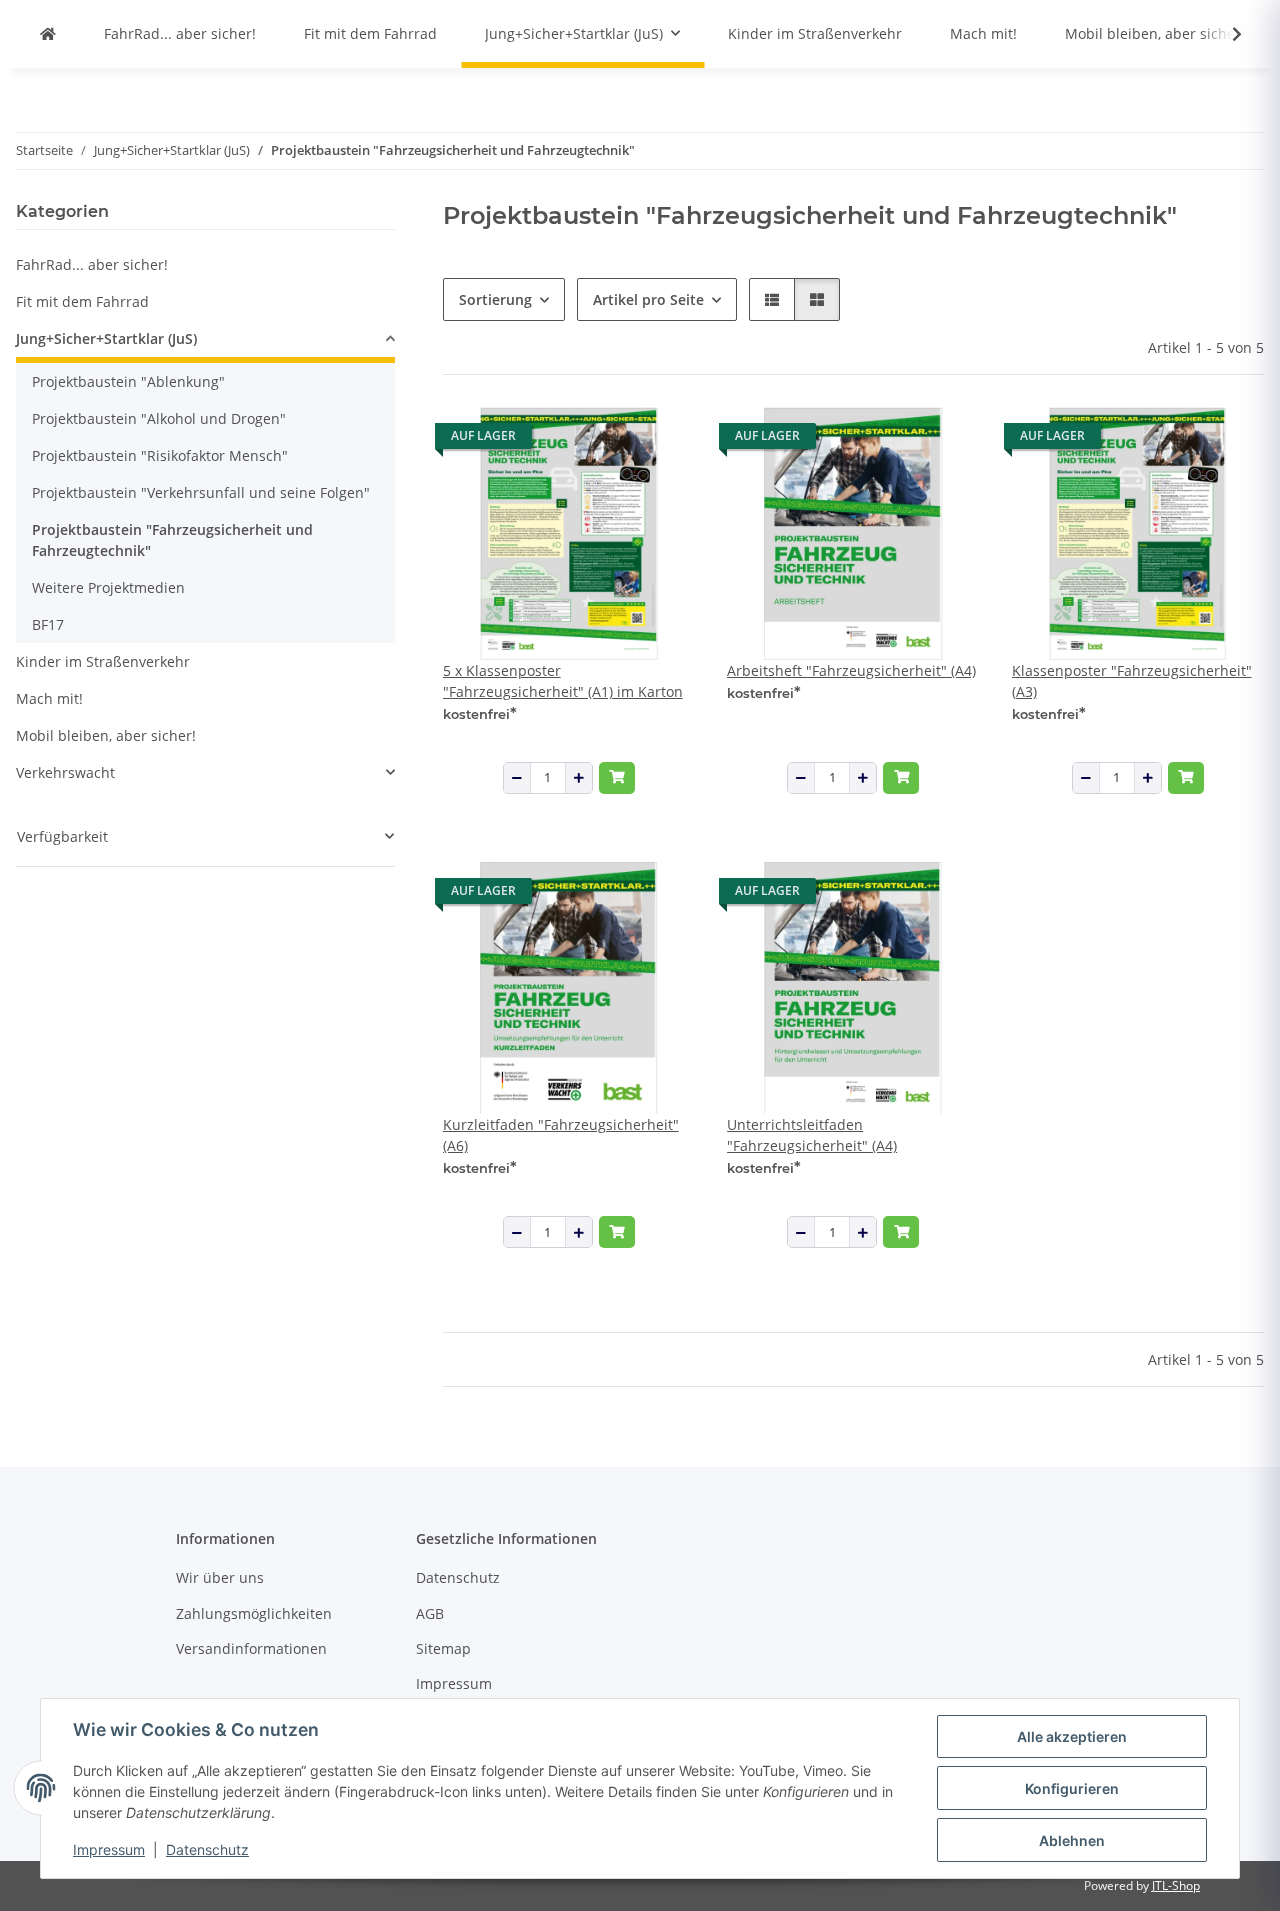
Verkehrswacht (65, 772)
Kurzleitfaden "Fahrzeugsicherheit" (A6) (561, 1135)
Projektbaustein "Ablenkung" (128, 381)
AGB (430, 1613)
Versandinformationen (251, 1648)
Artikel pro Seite (648, 299)
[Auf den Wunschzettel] (661, 441)
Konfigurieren (1072, 1788)
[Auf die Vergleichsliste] (609, 441)
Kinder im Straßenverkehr (103, 661)
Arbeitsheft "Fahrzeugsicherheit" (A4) (851, 670)
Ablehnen (1072, 1840)
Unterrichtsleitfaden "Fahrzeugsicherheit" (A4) (812, 1135)
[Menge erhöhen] (579, 778)
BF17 (48, 624)
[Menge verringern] (517, 778)
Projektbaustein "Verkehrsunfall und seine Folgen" (201, 492)
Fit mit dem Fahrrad (82, 301)
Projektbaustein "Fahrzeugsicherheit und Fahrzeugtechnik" (172, 540)
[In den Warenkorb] (617, 778)
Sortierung (495, 299)
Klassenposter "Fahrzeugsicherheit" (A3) (1132, 681)
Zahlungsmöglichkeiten (254, 1613)
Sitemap (443, 1648)
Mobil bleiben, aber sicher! (106, 735)
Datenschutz (207, 1849)
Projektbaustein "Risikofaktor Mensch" (160, 455)
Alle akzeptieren (1072, 1736)
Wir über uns (220, 1577)
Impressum (109, 1849)
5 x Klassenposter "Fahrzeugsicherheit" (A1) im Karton (563, 681)
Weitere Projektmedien (108, 587)
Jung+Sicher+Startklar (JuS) (106, 338)
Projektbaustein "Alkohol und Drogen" (159, 418)
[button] (1224, 34)
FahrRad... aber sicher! (92, 264)
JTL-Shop (1176, 1885)
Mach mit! (49, 698)
